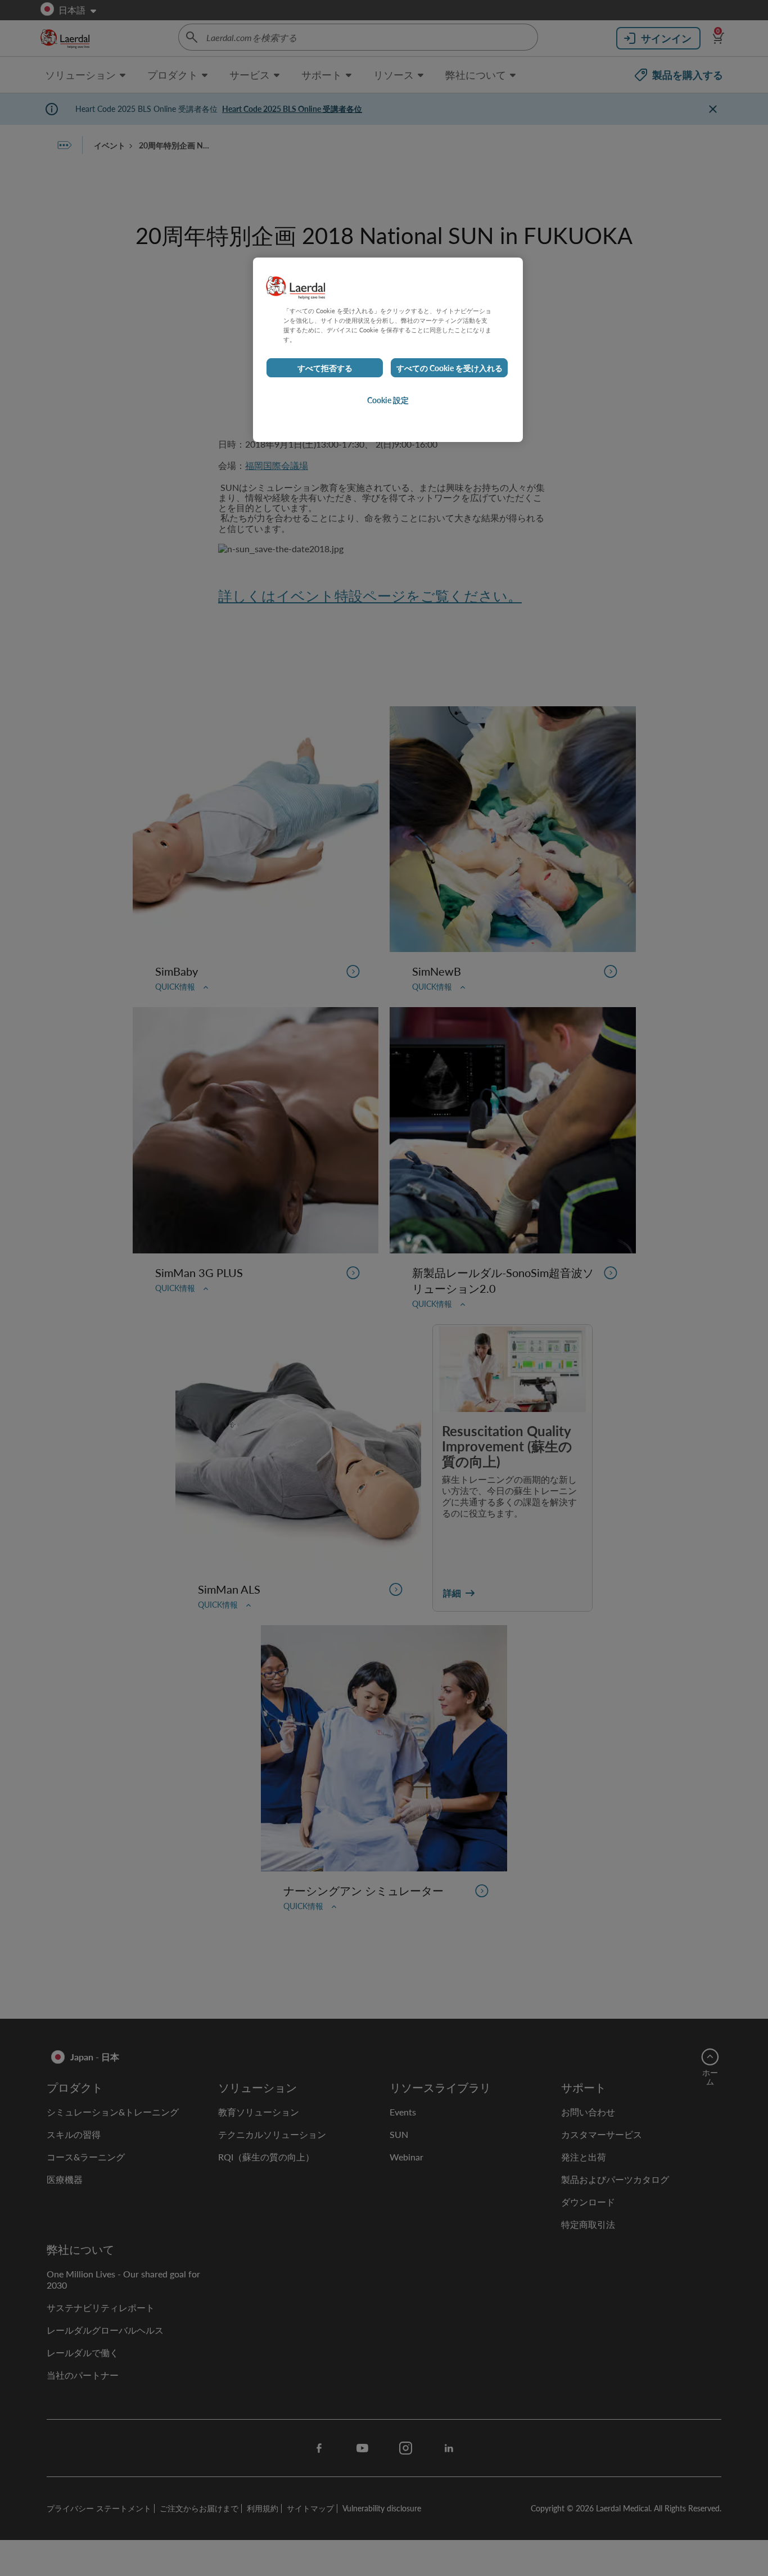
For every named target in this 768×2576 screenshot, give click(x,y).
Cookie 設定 (388, 400)
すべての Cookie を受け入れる (449, 368)
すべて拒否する (325, 368)
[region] (388, 350)
